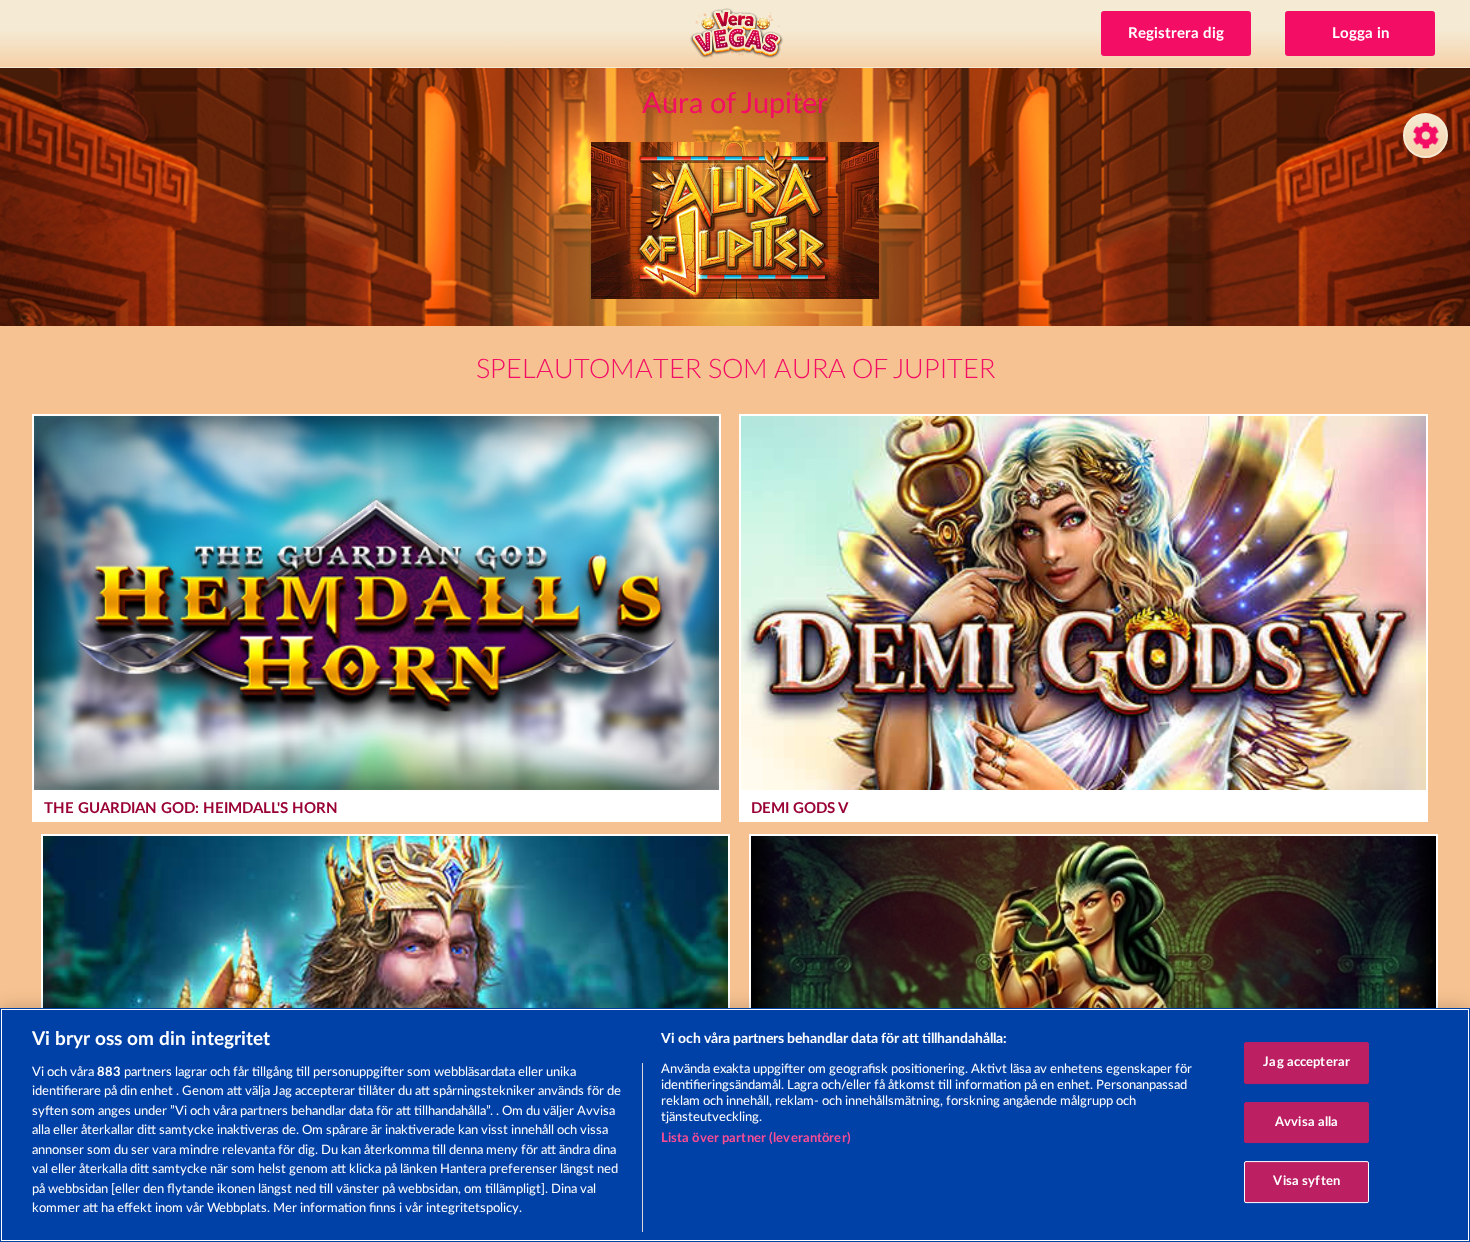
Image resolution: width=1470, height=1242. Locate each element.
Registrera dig (1176, 33)
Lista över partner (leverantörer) (756, 1138)
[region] (735, 1125)
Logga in (1360, 33)
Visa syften (1306, 1181)
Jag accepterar (1306, 1062)
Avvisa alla (1306, 1122)
